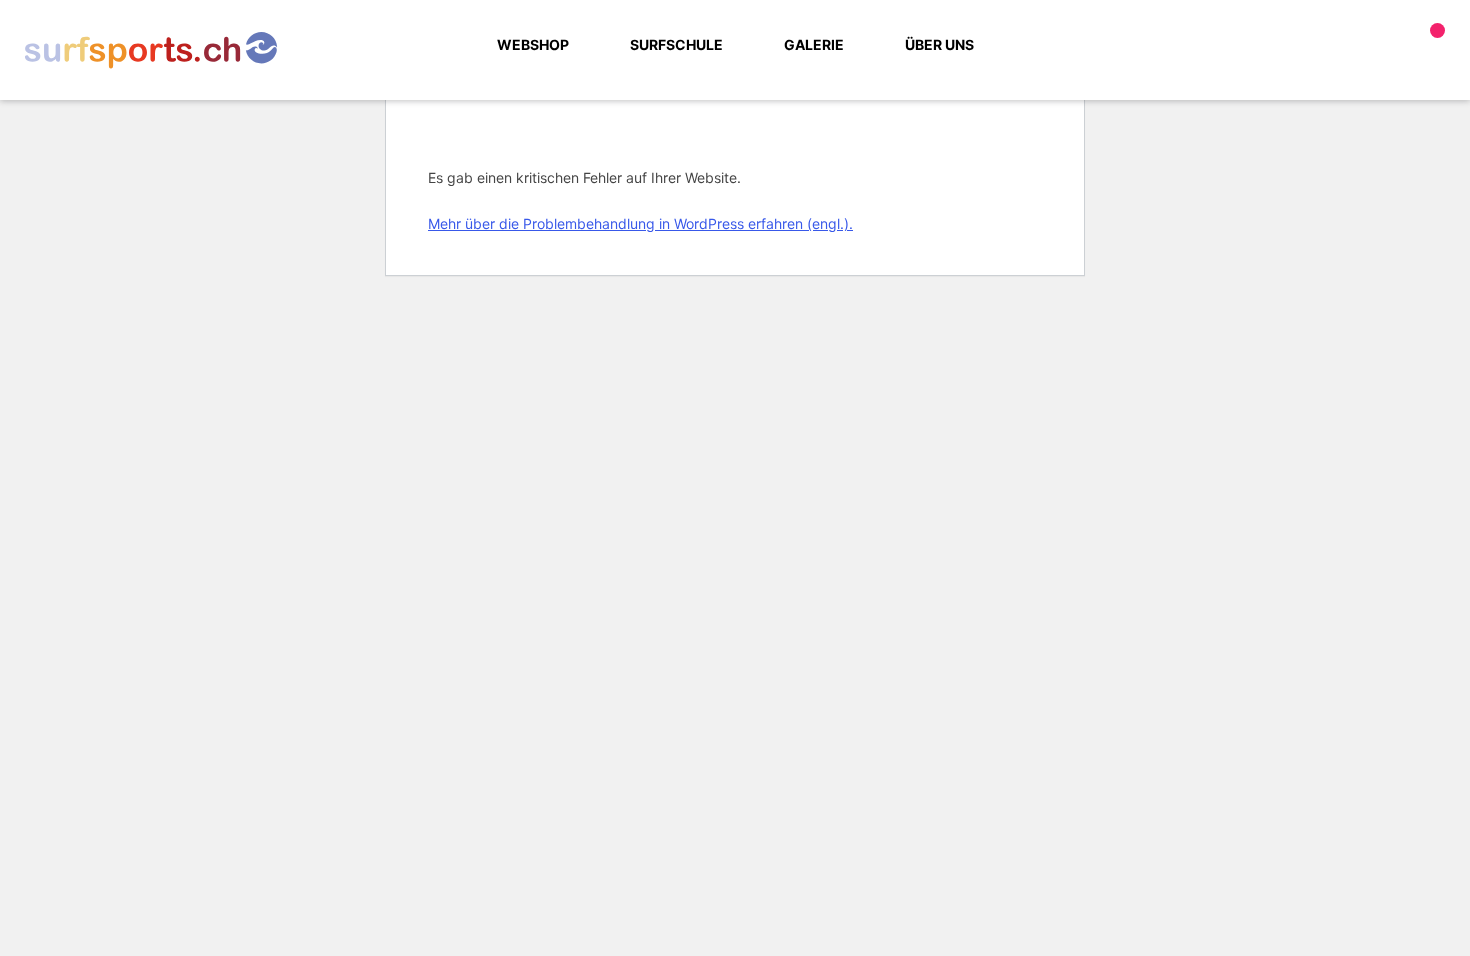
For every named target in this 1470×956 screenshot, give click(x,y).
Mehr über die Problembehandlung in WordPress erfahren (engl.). (640, 223)
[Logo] (151, 50)
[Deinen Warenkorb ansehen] (1433, 45)
